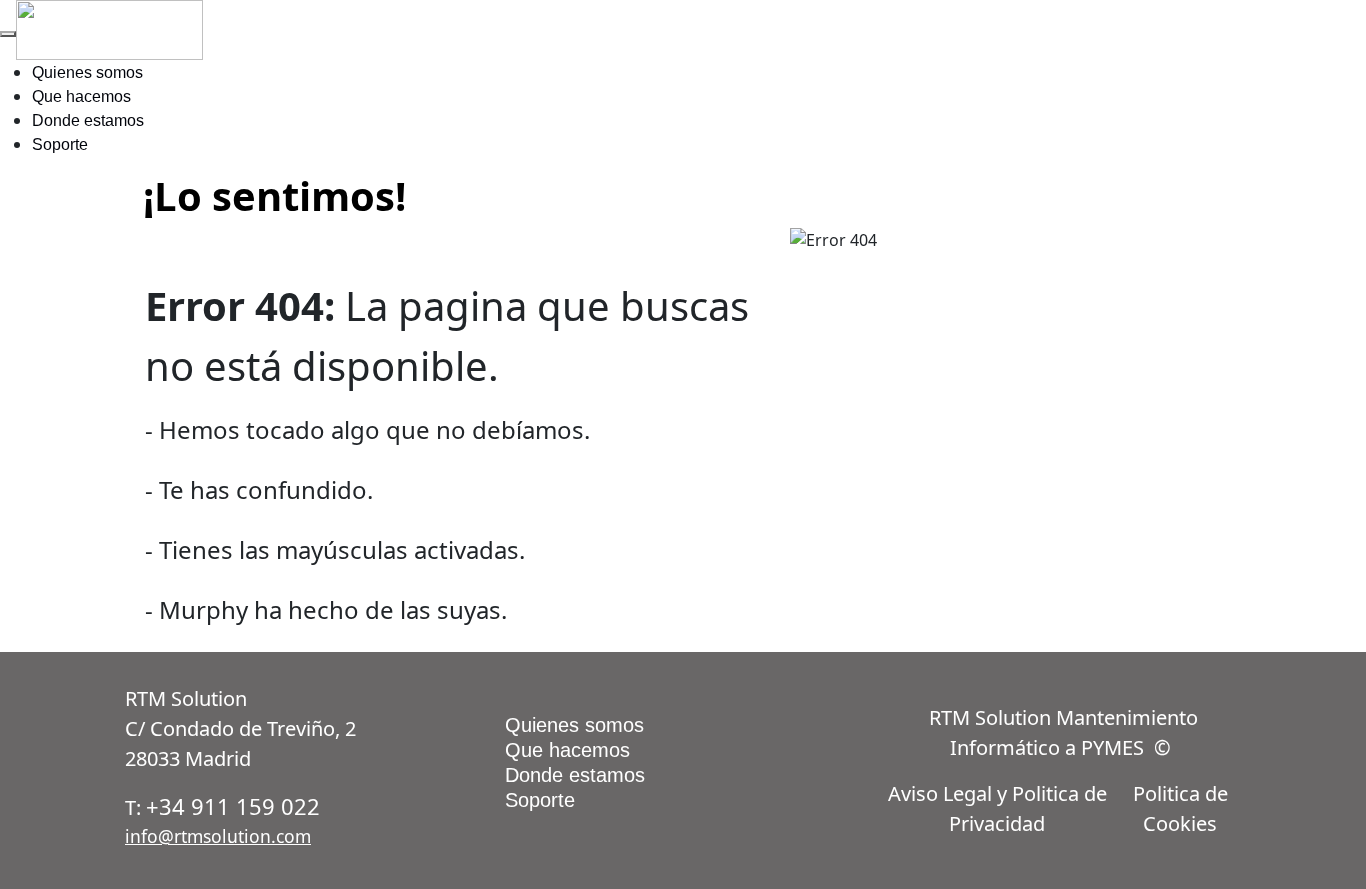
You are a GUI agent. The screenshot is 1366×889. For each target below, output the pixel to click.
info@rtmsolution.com (218, 836)
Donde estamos (88, 120)
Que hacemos (81, 96)
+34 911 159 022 (233, 806)
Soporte (60, 144)
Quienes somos (87, 72)
